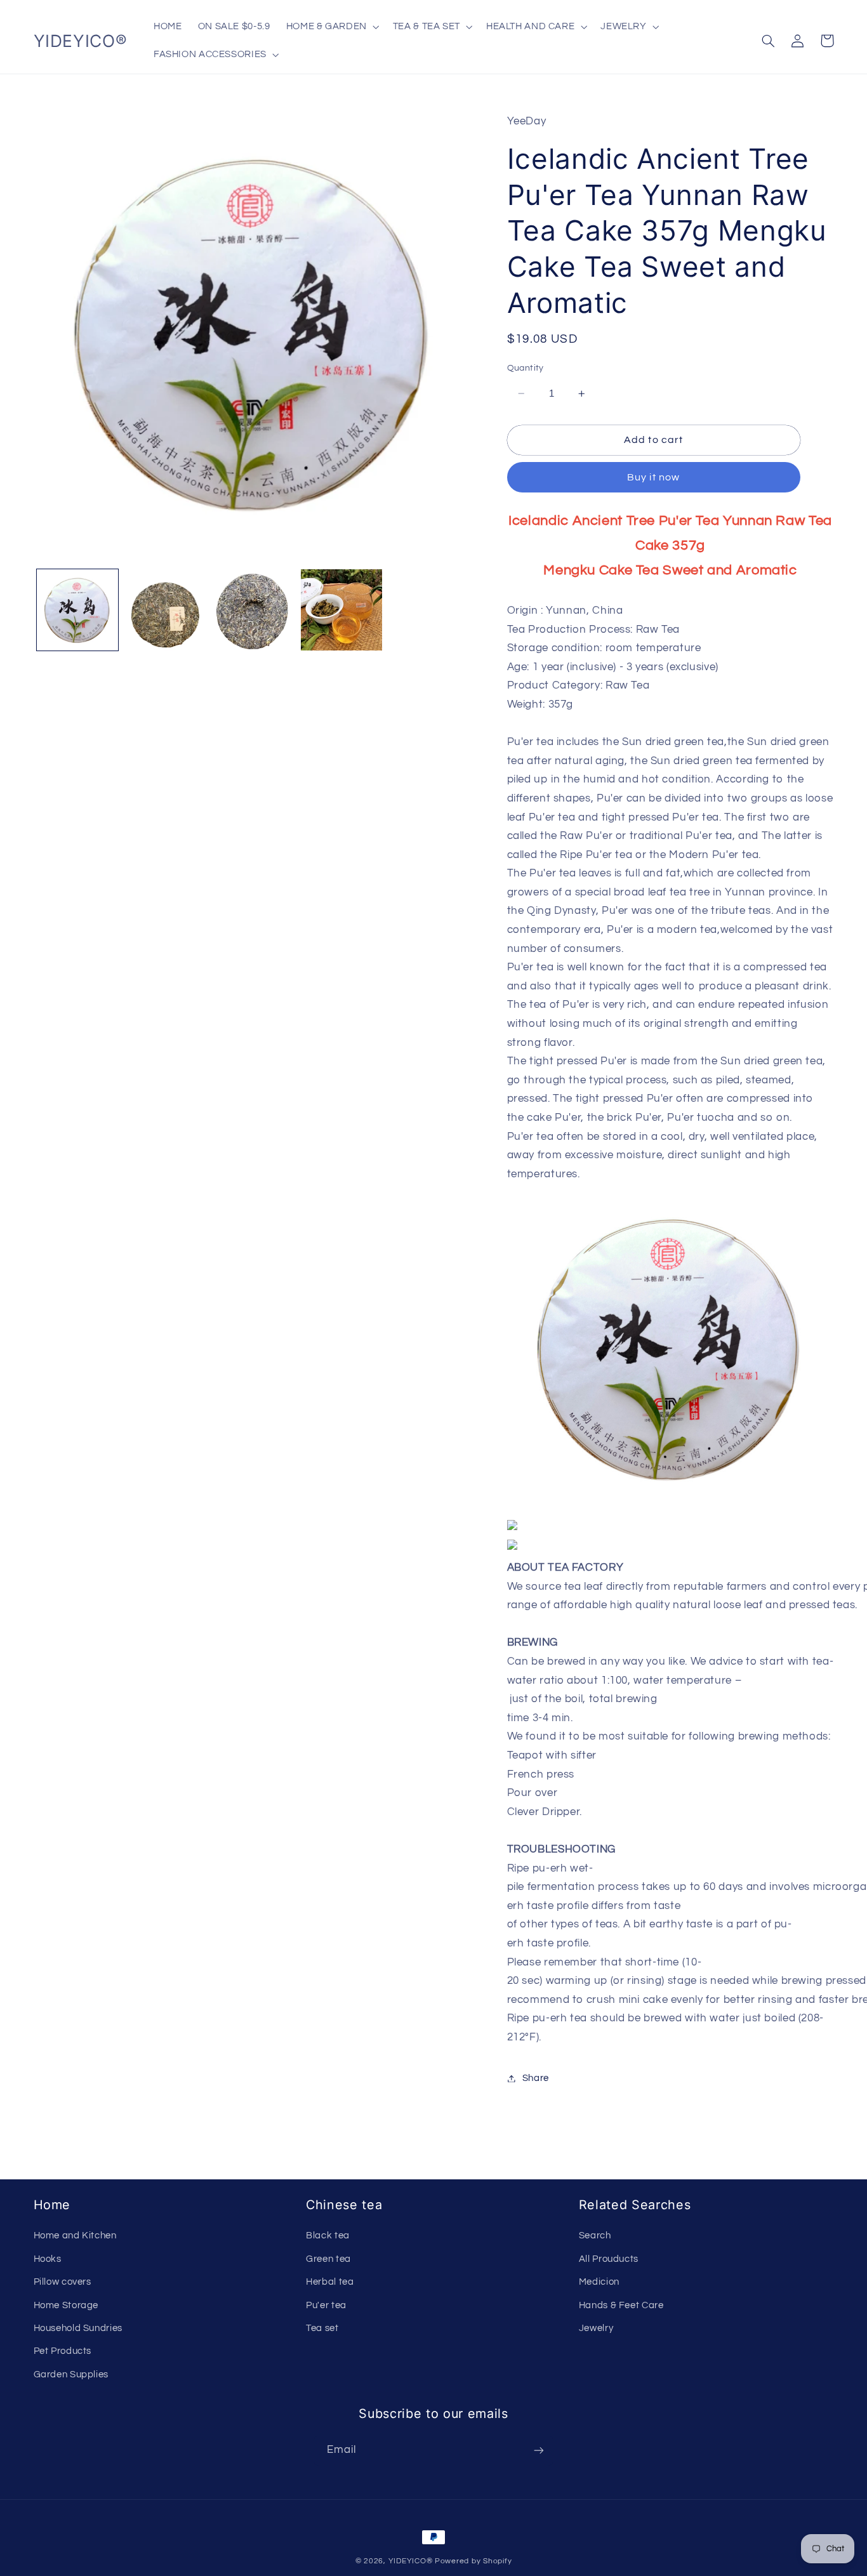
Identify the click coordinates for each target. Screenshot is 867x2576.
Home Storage (66, 2305)
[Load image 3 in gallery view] (253, 610)
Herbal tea (330, 2282)
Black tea (328, 2236)
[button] (331, 27)
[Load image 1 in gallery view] (77, 610)
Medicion (599, 2282)
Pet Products (63, 2351)
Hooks (48, 2259)
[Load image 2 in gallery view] (165, 610)
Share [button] (536, 2078)
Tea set (322, 2328)
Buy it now (653, 478)
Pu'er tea (326, 2305)
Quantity (526, 368)
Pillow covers (63, 2282)
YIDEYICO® (411, 2561)
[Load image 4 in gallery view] (341, 610)
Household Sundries (78, 2328)
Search (595, 2236)
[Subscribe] (539, 2451)
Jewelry (596, 2328)
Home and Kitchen (75, 2236)
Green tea (328, 2259)
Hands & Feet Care (621, 2305)
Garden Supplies (71, 2375)
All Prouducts (609, 2259)
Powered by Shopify (473, 2561)
